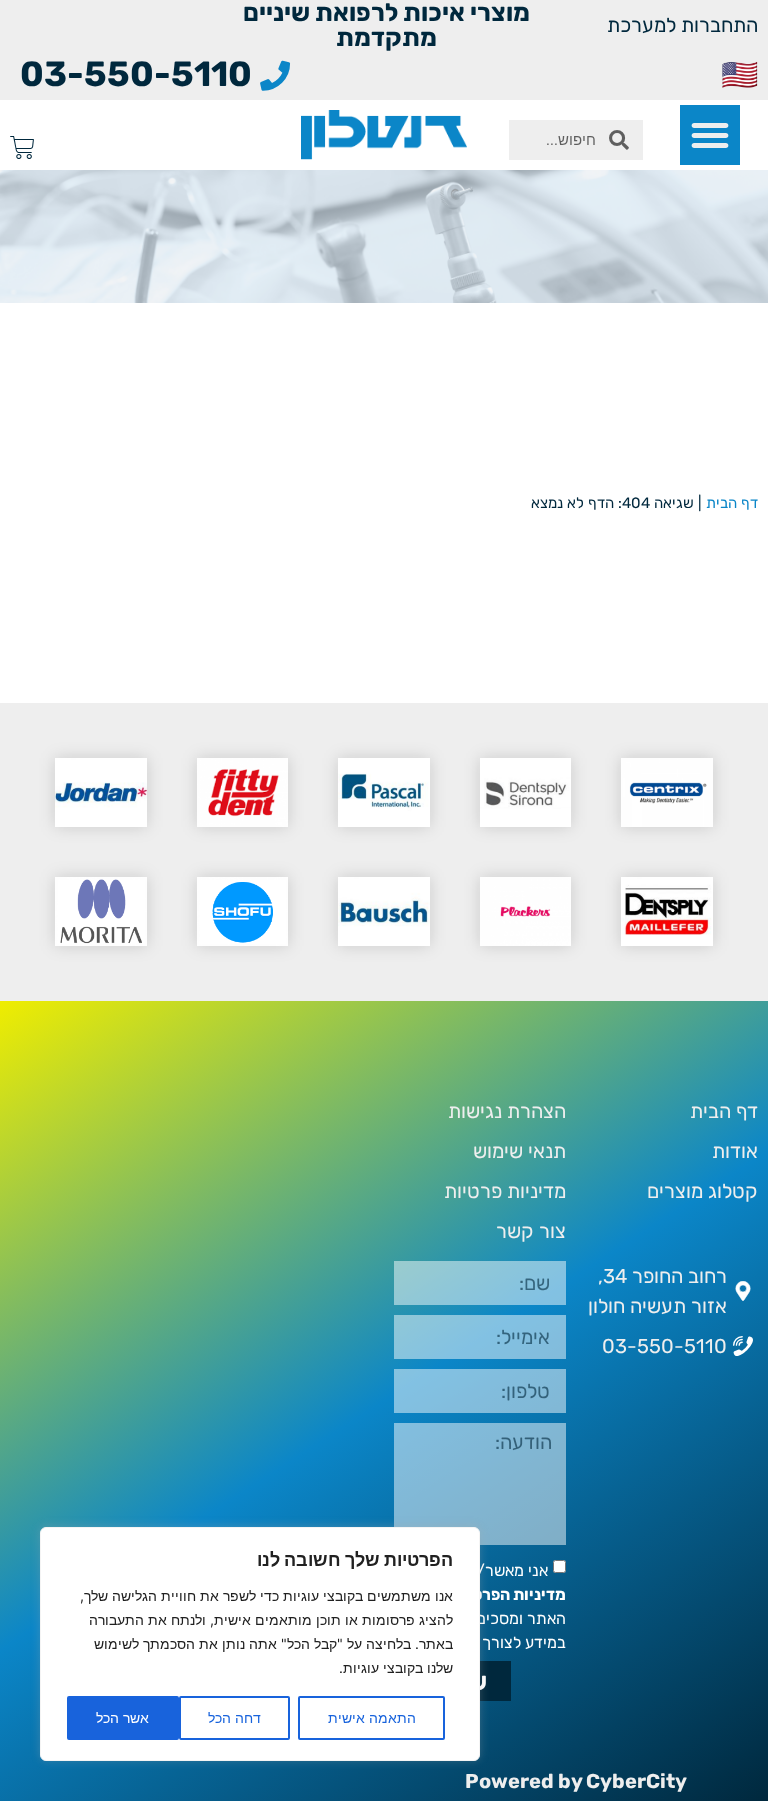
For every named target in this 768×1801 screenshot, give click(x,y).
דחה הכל (234, 1717)
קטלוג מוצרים (702, 1191)
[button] (710, 135)
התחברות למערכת (682, 25)
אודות (735, 1151)
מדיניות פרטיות (505, 1191)
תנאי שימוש (519, 1151)
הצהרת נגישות (507, 1111)
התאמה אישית (372, 1717)
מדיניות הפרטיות (508, 1594)
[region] (260, 1644)
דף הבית (732, 503)
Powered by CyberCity (576, 1781)
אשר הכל (122, 1717)
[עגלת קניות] (22, 147)
